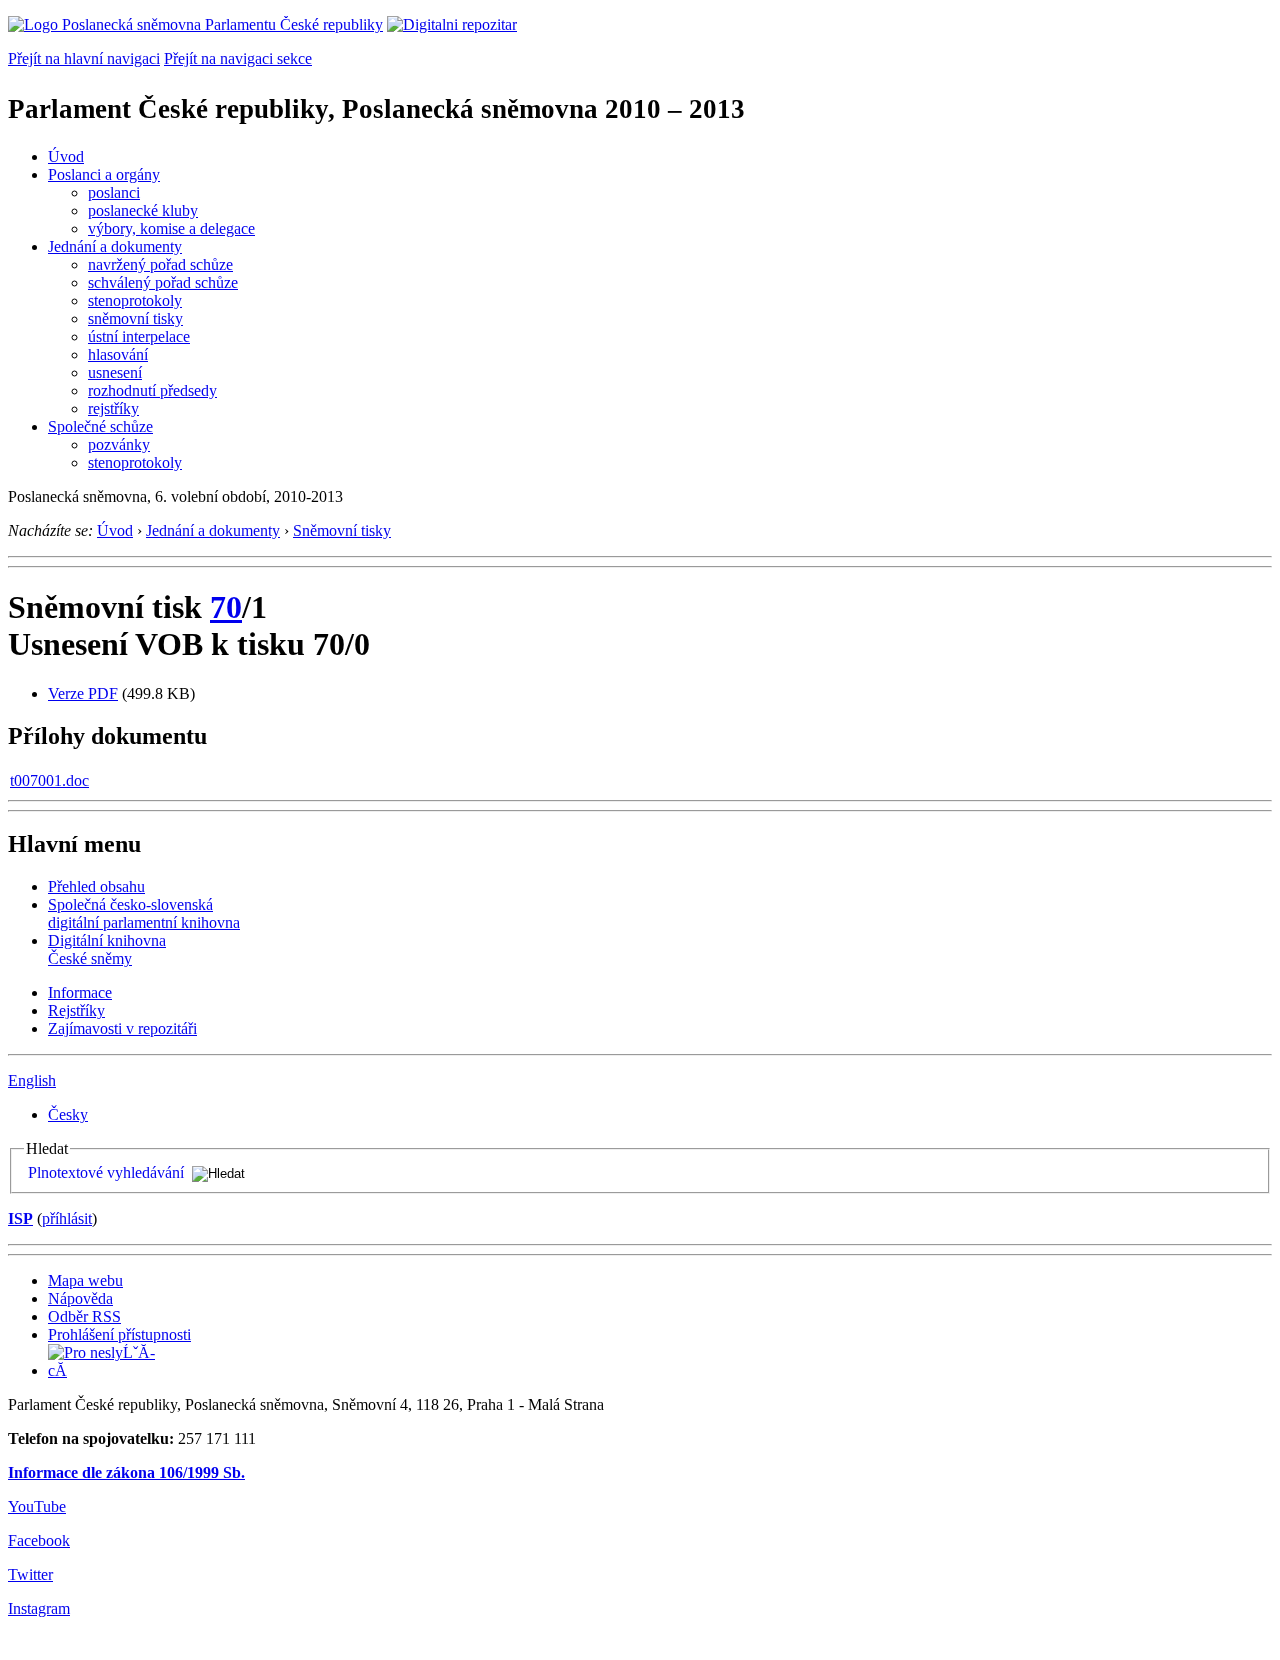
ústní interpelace (139, 336)
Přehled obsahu (96, 886)
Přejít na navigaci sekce (238, 58)
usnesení (115, 372)
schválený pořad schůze (163, 282)
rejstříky (113, 408)
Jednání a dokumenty (115, 246)
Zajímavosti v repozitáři (122, 1028)
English (32, 1080)
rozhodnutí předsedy (152, 390)
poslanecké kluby (143, 210)
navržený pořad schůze (160, 264)
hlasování (118, 354)
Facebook (39, 1540)
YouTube (37, 1506)
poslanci (114, 192)
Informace (80, 992)
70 (226, 607)
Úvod (66, 156)
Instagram (39, 1608)
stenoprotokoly (135, 300)
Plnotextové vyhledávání (106, 1172)
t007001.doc (49, 780)
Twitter (30, 1574)
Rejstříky (76, 1010)
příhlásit (67, 1218)
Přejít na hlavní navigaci (84, 58)
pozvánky (119, 444)
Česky (68, 1114)
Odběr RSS (84, 1316)
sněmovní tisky (135, 318)
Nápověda (80, 1298)
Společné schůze (100, 426)
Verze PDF (83, 693)
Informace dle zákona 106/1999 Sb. (126, 1472)
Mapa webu (85, 1280)
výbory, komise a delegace (171, 228)
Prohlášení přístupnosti (119, 1334)
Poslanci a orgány (104, 174)
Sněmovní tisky (342, 530)
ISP (20, 1218)
